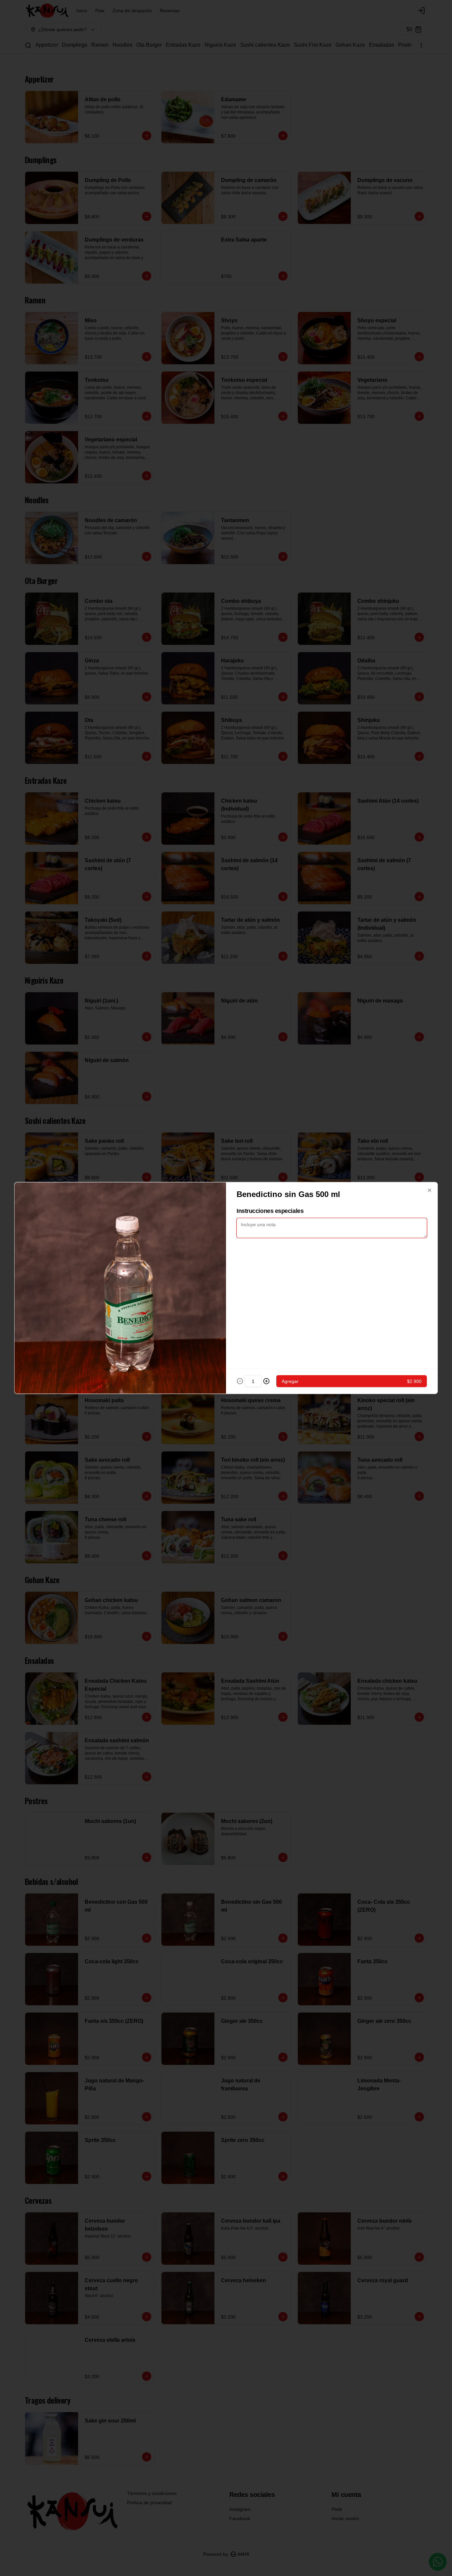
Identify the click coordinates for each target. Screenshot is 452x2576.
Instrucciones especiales (270, 1211)
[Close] (429, 1190)
